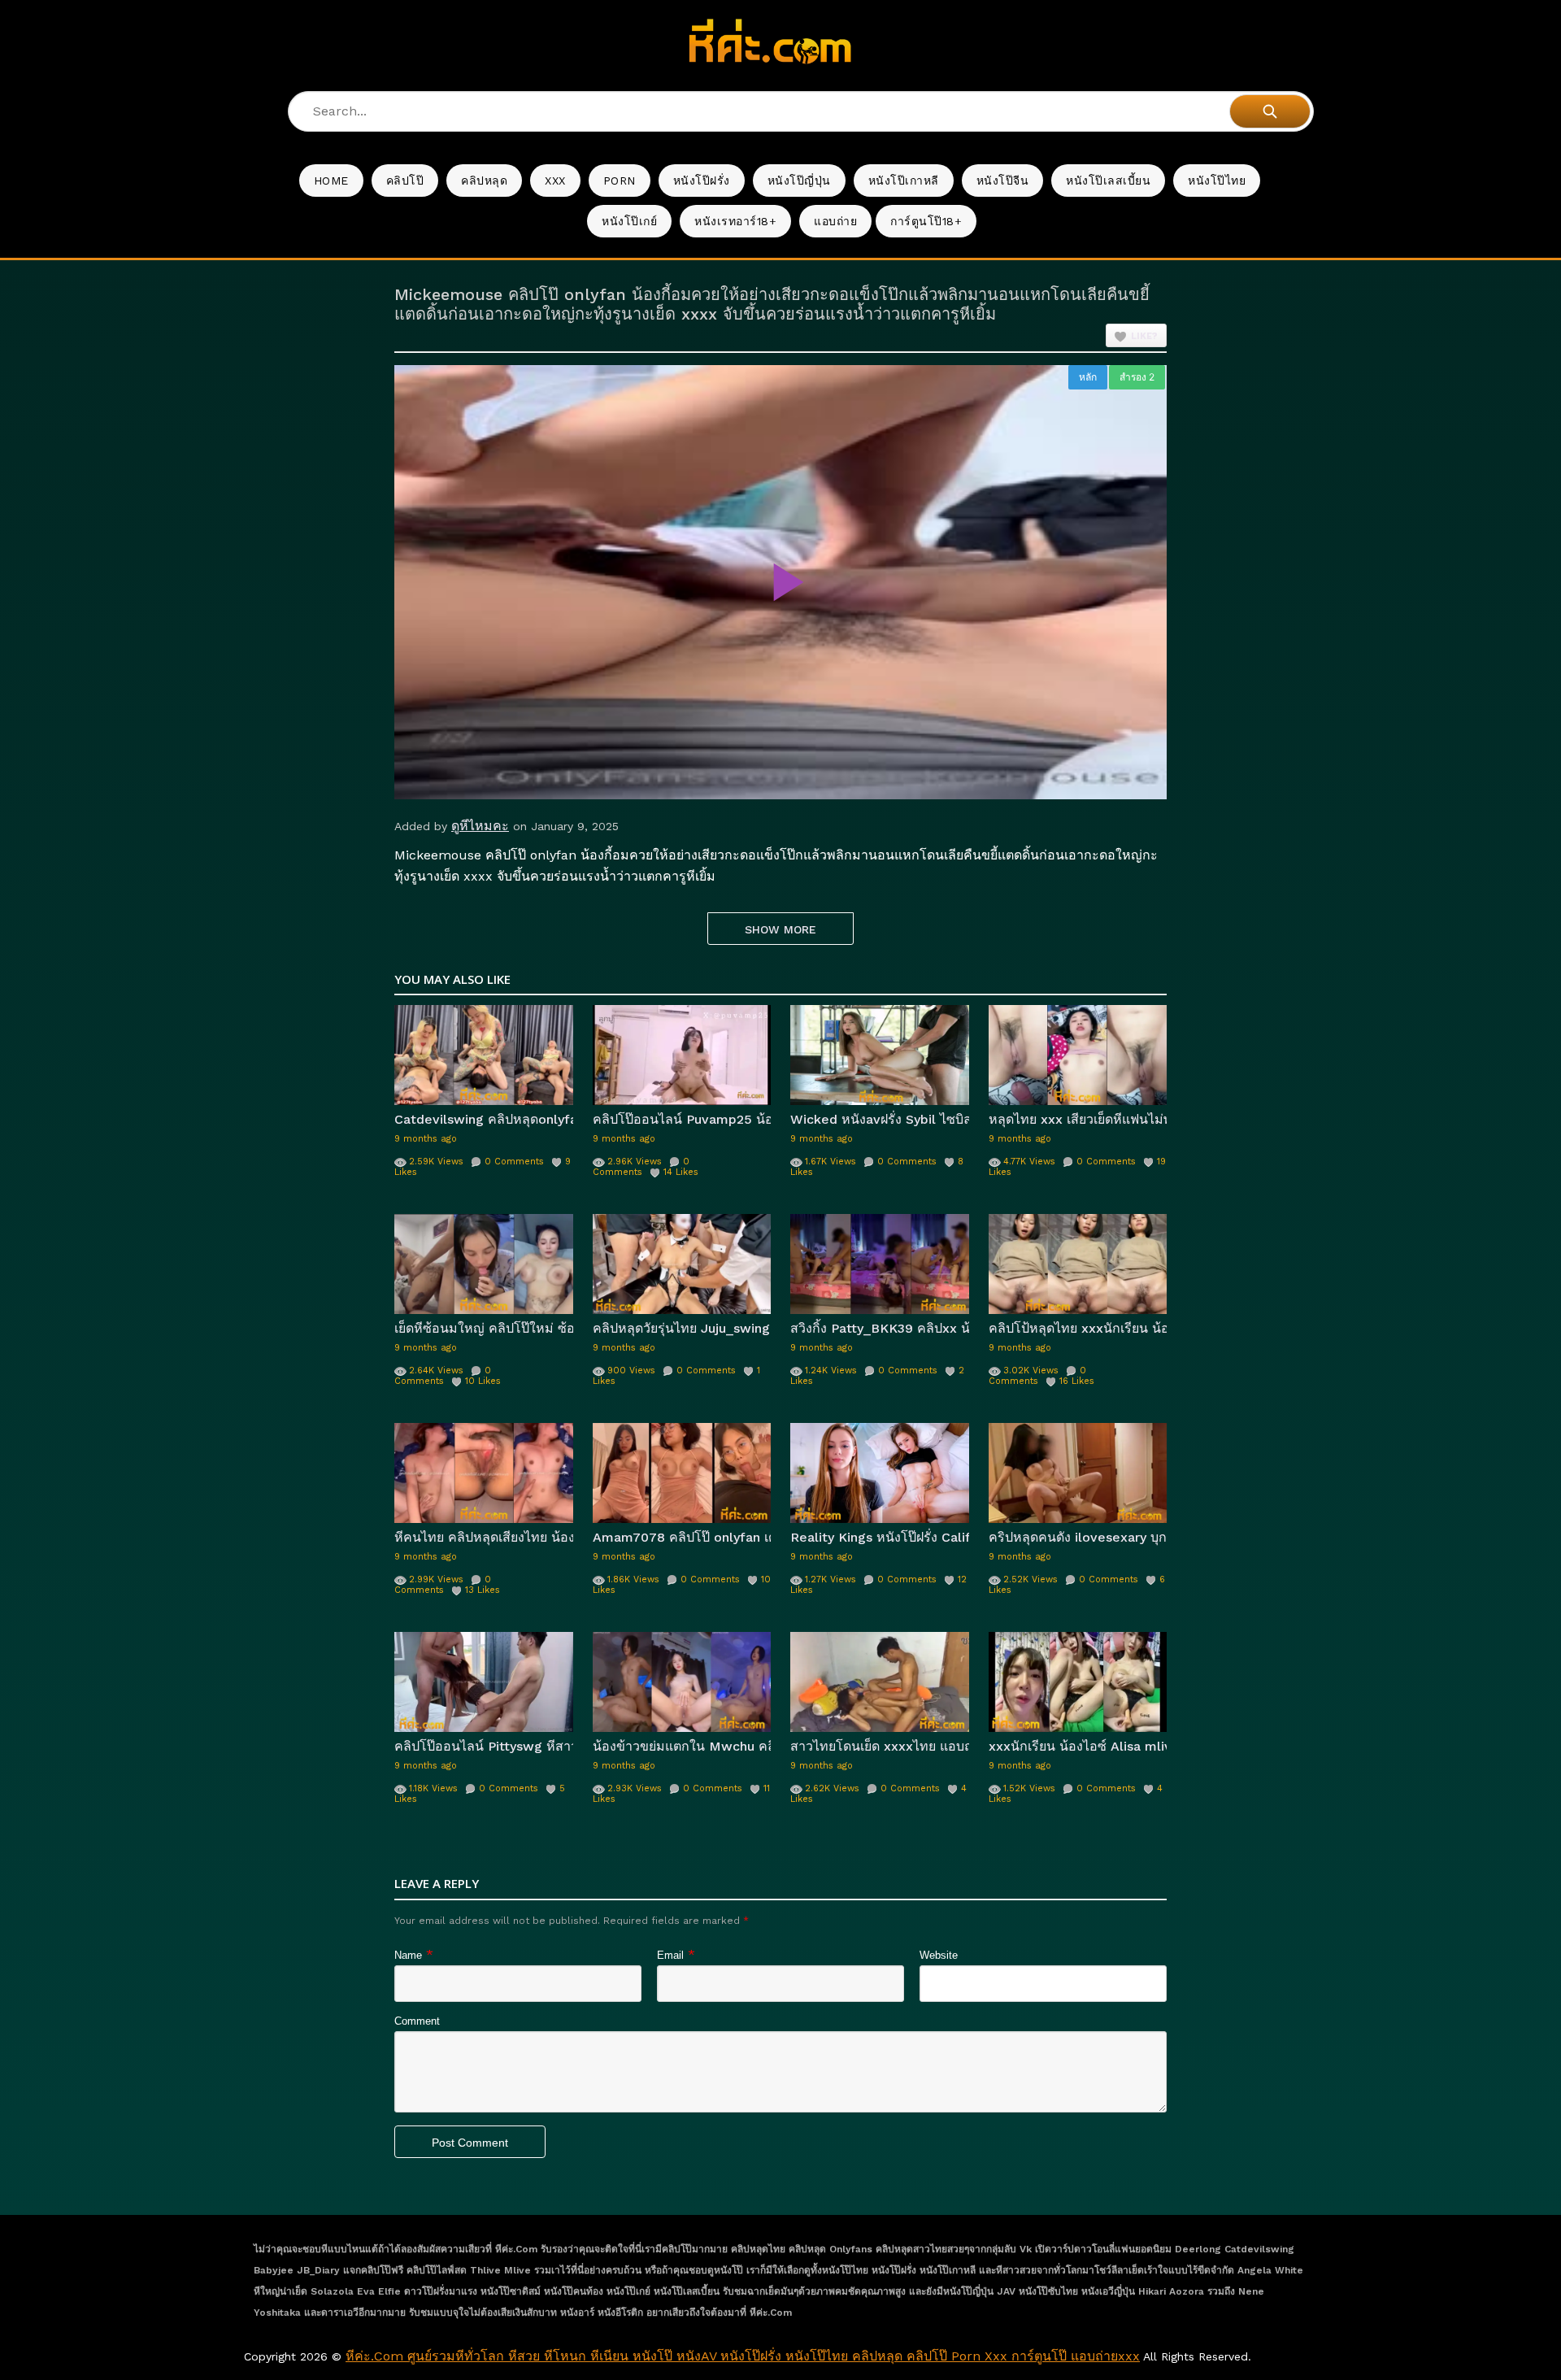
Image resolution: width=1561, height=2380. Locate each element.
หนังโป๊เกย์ (629, 221)
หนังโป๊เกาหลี (904, 181)
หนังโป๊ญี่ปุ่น (799, 181)
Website (939, 1955)
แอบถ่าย (835, 221)
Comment (417, 2021)
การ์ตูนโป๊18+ (926, 221)
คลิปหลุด (484, 181)
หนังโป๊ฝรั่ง (702, 181)
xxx (555, 181)
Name (408, 1955)
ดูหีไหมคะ (480, 826)
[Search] (1270, 111)
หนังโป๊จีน (1003, 181)
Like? (1144, 336)
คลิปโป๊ (405, 181)
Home (331, 181)
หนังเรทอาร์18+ (735, 221)
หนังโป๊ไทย (1217, 181)
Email (670, 1955)
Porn (620, 181)
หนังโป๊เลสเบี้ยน (1108, 181)
